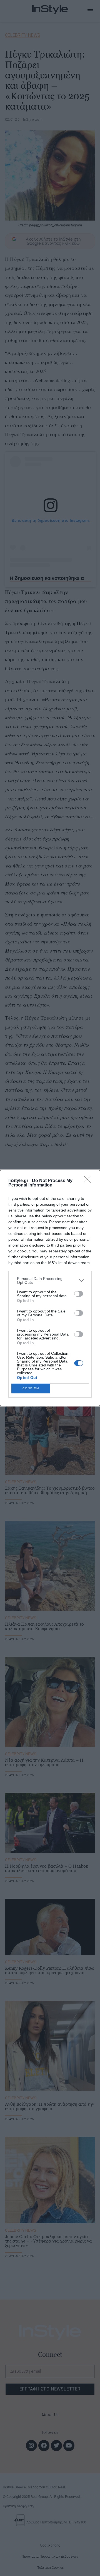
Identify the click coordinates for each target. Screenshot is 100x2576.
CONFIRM (31, 1388)
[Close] (89, 1181)
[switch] (79, 1294)
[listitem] (50, 1280)
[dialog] (50, 1288)
